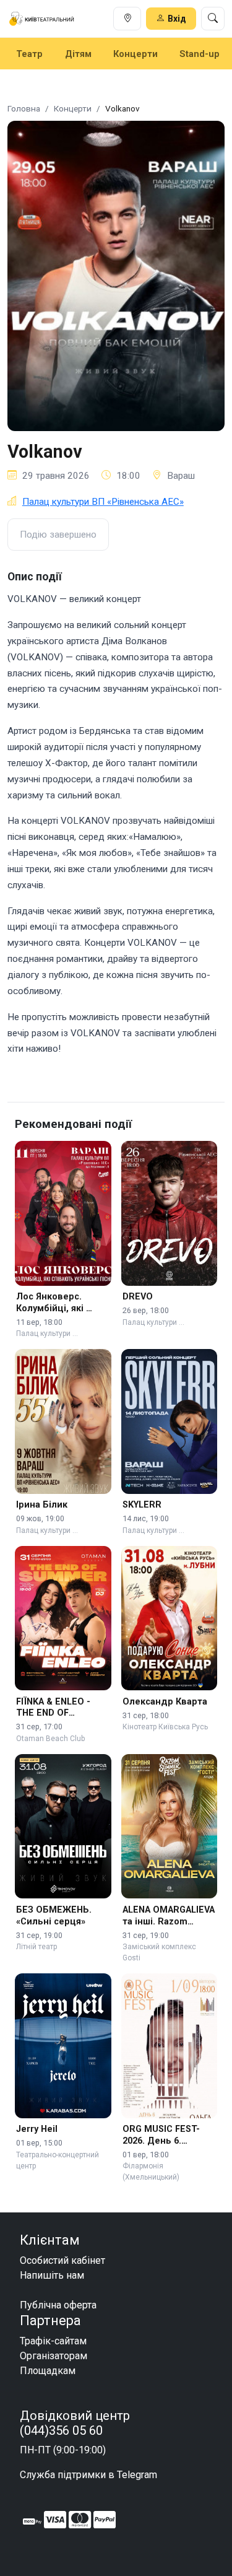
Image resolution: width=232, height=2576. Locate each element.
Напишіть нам (52, 2275)
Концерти (135, 54)
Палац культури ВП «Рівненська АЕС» (103, 502)
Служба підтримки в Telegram (88, 2475)
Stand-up (200, 54)
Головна (24, 108)
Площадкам (48, 2371)
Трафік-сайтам (53, 2341)
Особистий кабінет (62, 2260)
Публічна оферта (58, 2305)
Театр (29, 54)
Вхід (177, 19)
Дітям (78, 54)
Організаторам (54, 2356)
